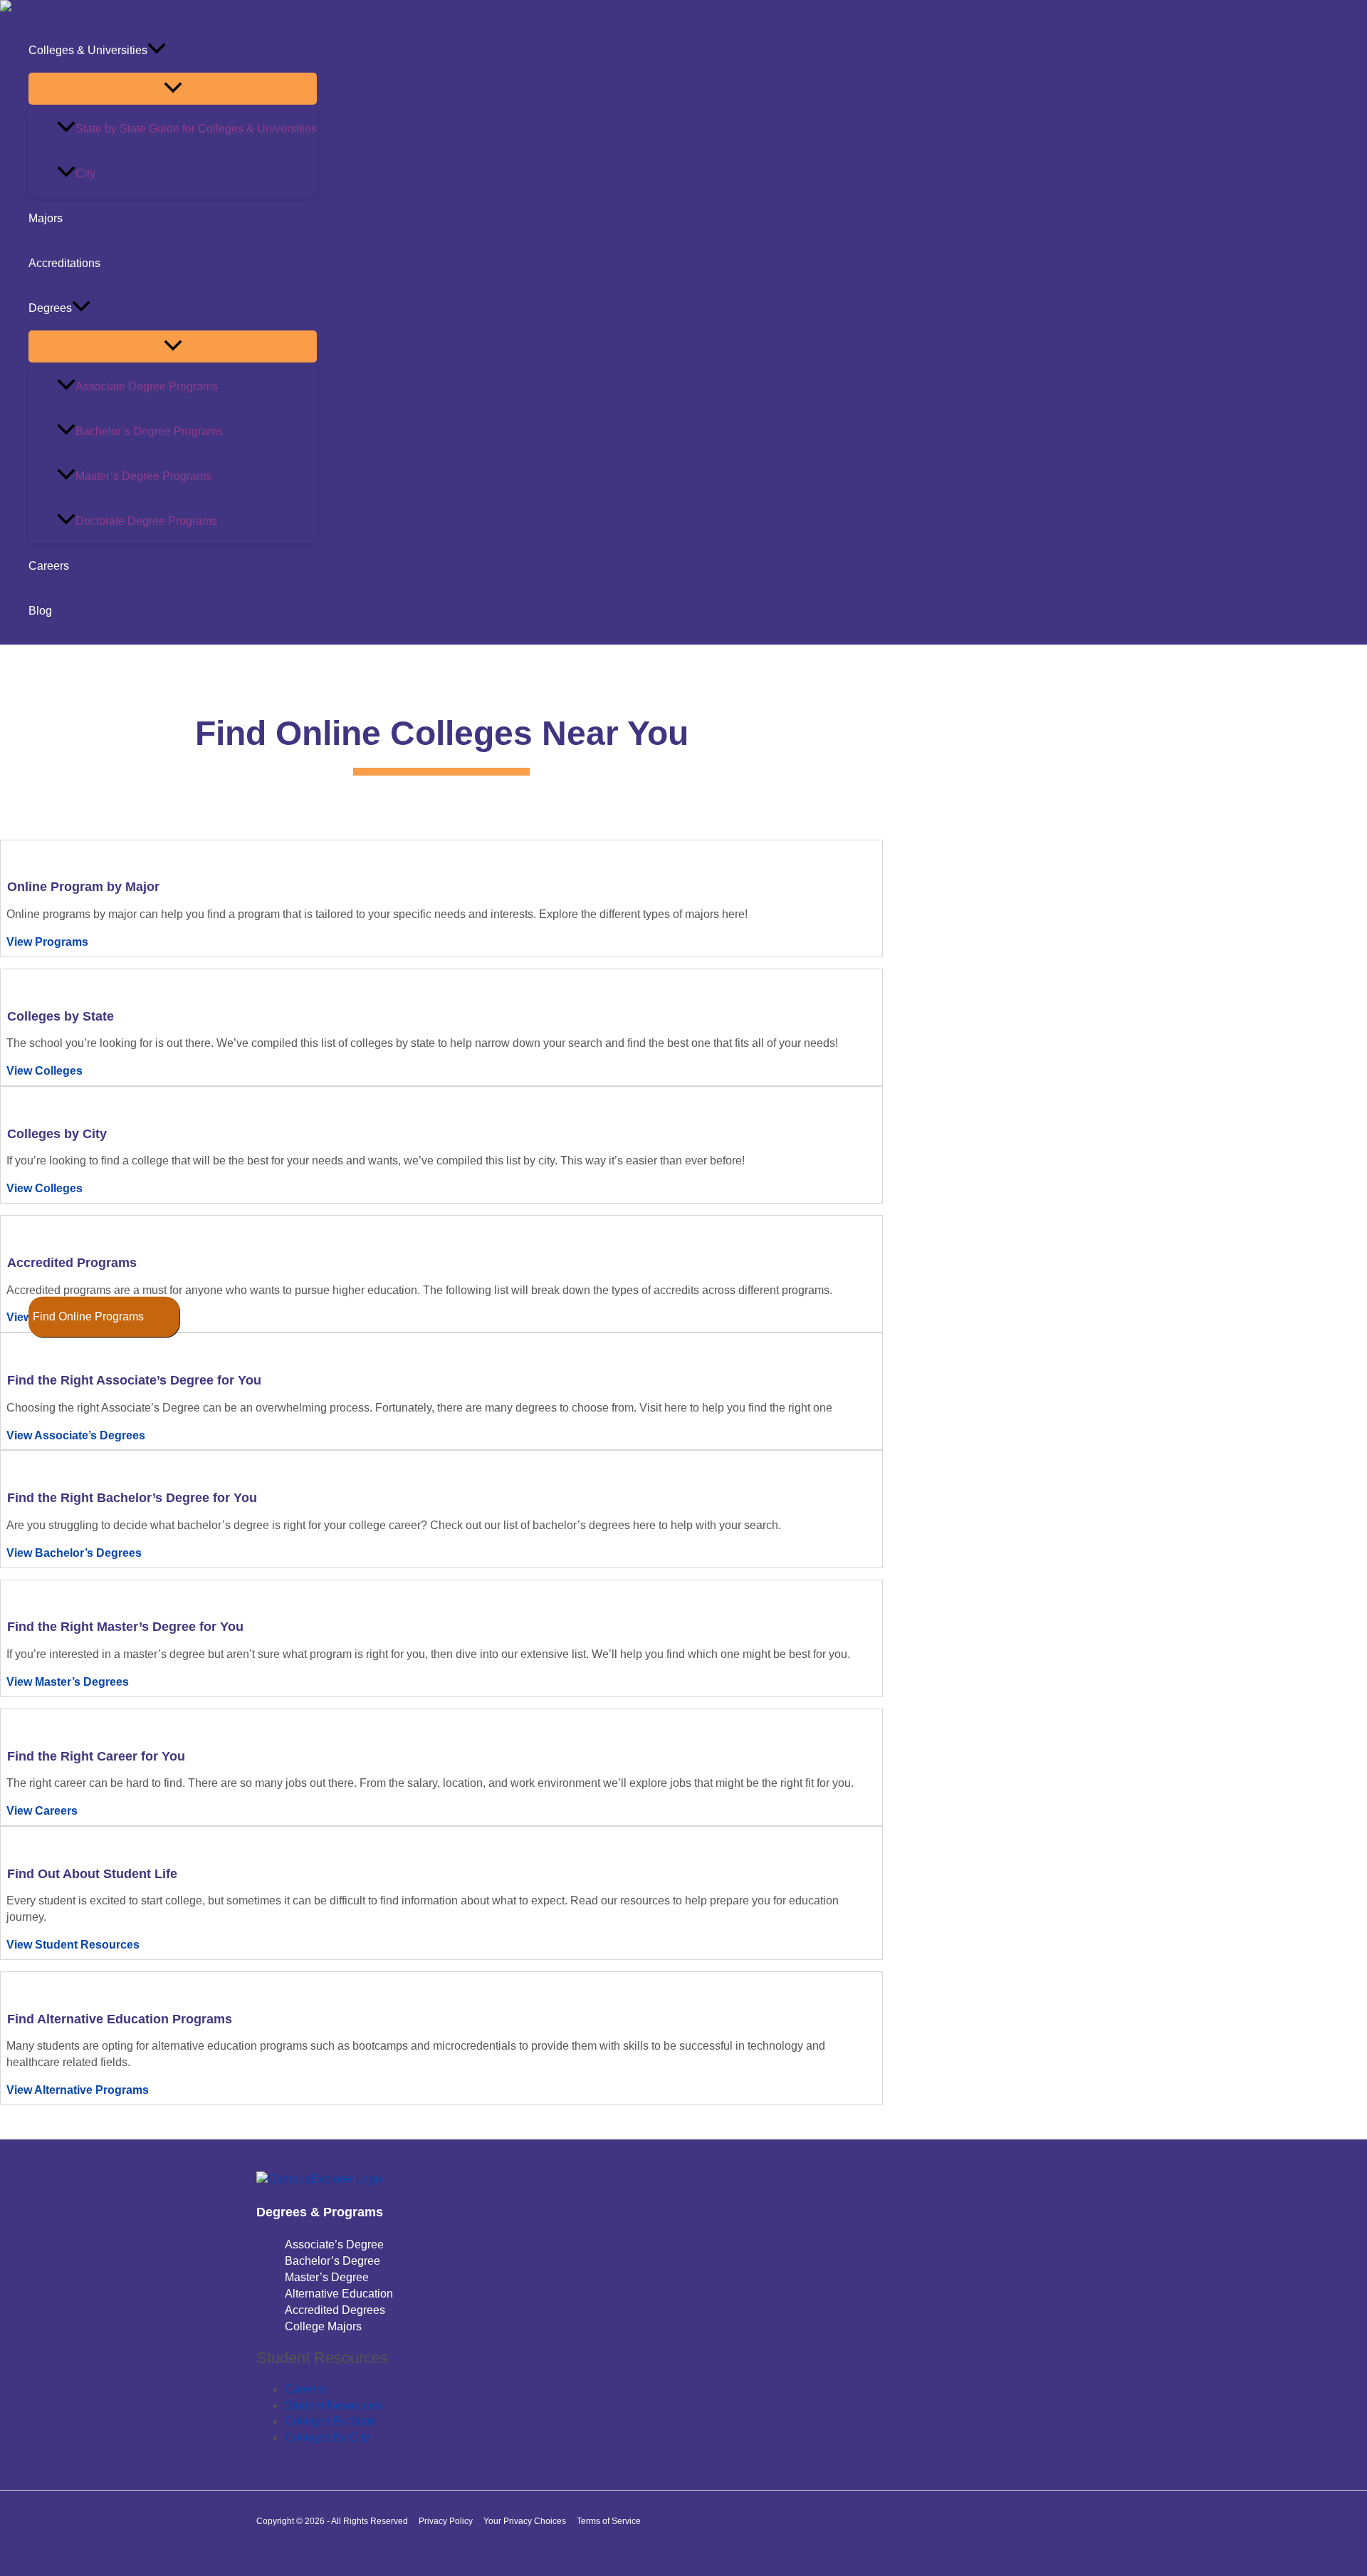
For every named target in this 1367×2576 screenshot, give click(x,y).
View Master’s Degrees (68, 1682)
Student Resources (333, 2405)
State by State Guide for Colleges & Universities (196, 129)
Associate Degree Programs (147, 386)
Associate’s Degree (334, 2244)
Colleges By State (330, 2421)
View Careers (42, 1811)
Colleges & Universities (88, 50)
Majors (46, 218)
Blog (40, 611)
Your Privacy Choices (525, 2521)
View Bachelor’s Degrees (74, 1553)
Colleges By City (327, 2437)
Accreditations (64, 263)
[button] (157, 50)
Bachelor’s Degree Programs (149, 431)
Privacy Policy (446, 2521)
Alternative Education (339, 2294)
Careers (49, 566)
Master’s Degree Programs (143, 476)
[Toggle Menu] (173, 89)
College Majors (323, 2326)
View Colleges (44, 1071)
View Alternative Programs (78, 2090)
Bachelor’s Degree (332, 2261)
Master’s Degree (327, 2277)
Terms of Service (609, 2521)
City (85, 173)
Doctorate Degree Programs (146, 521)
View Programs (47, 942)
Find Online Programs (88, 1316)
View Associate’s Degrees (76, 1435)
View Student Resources (73, 1945)
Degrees (50, 308)
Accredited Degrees (335, 2310)
